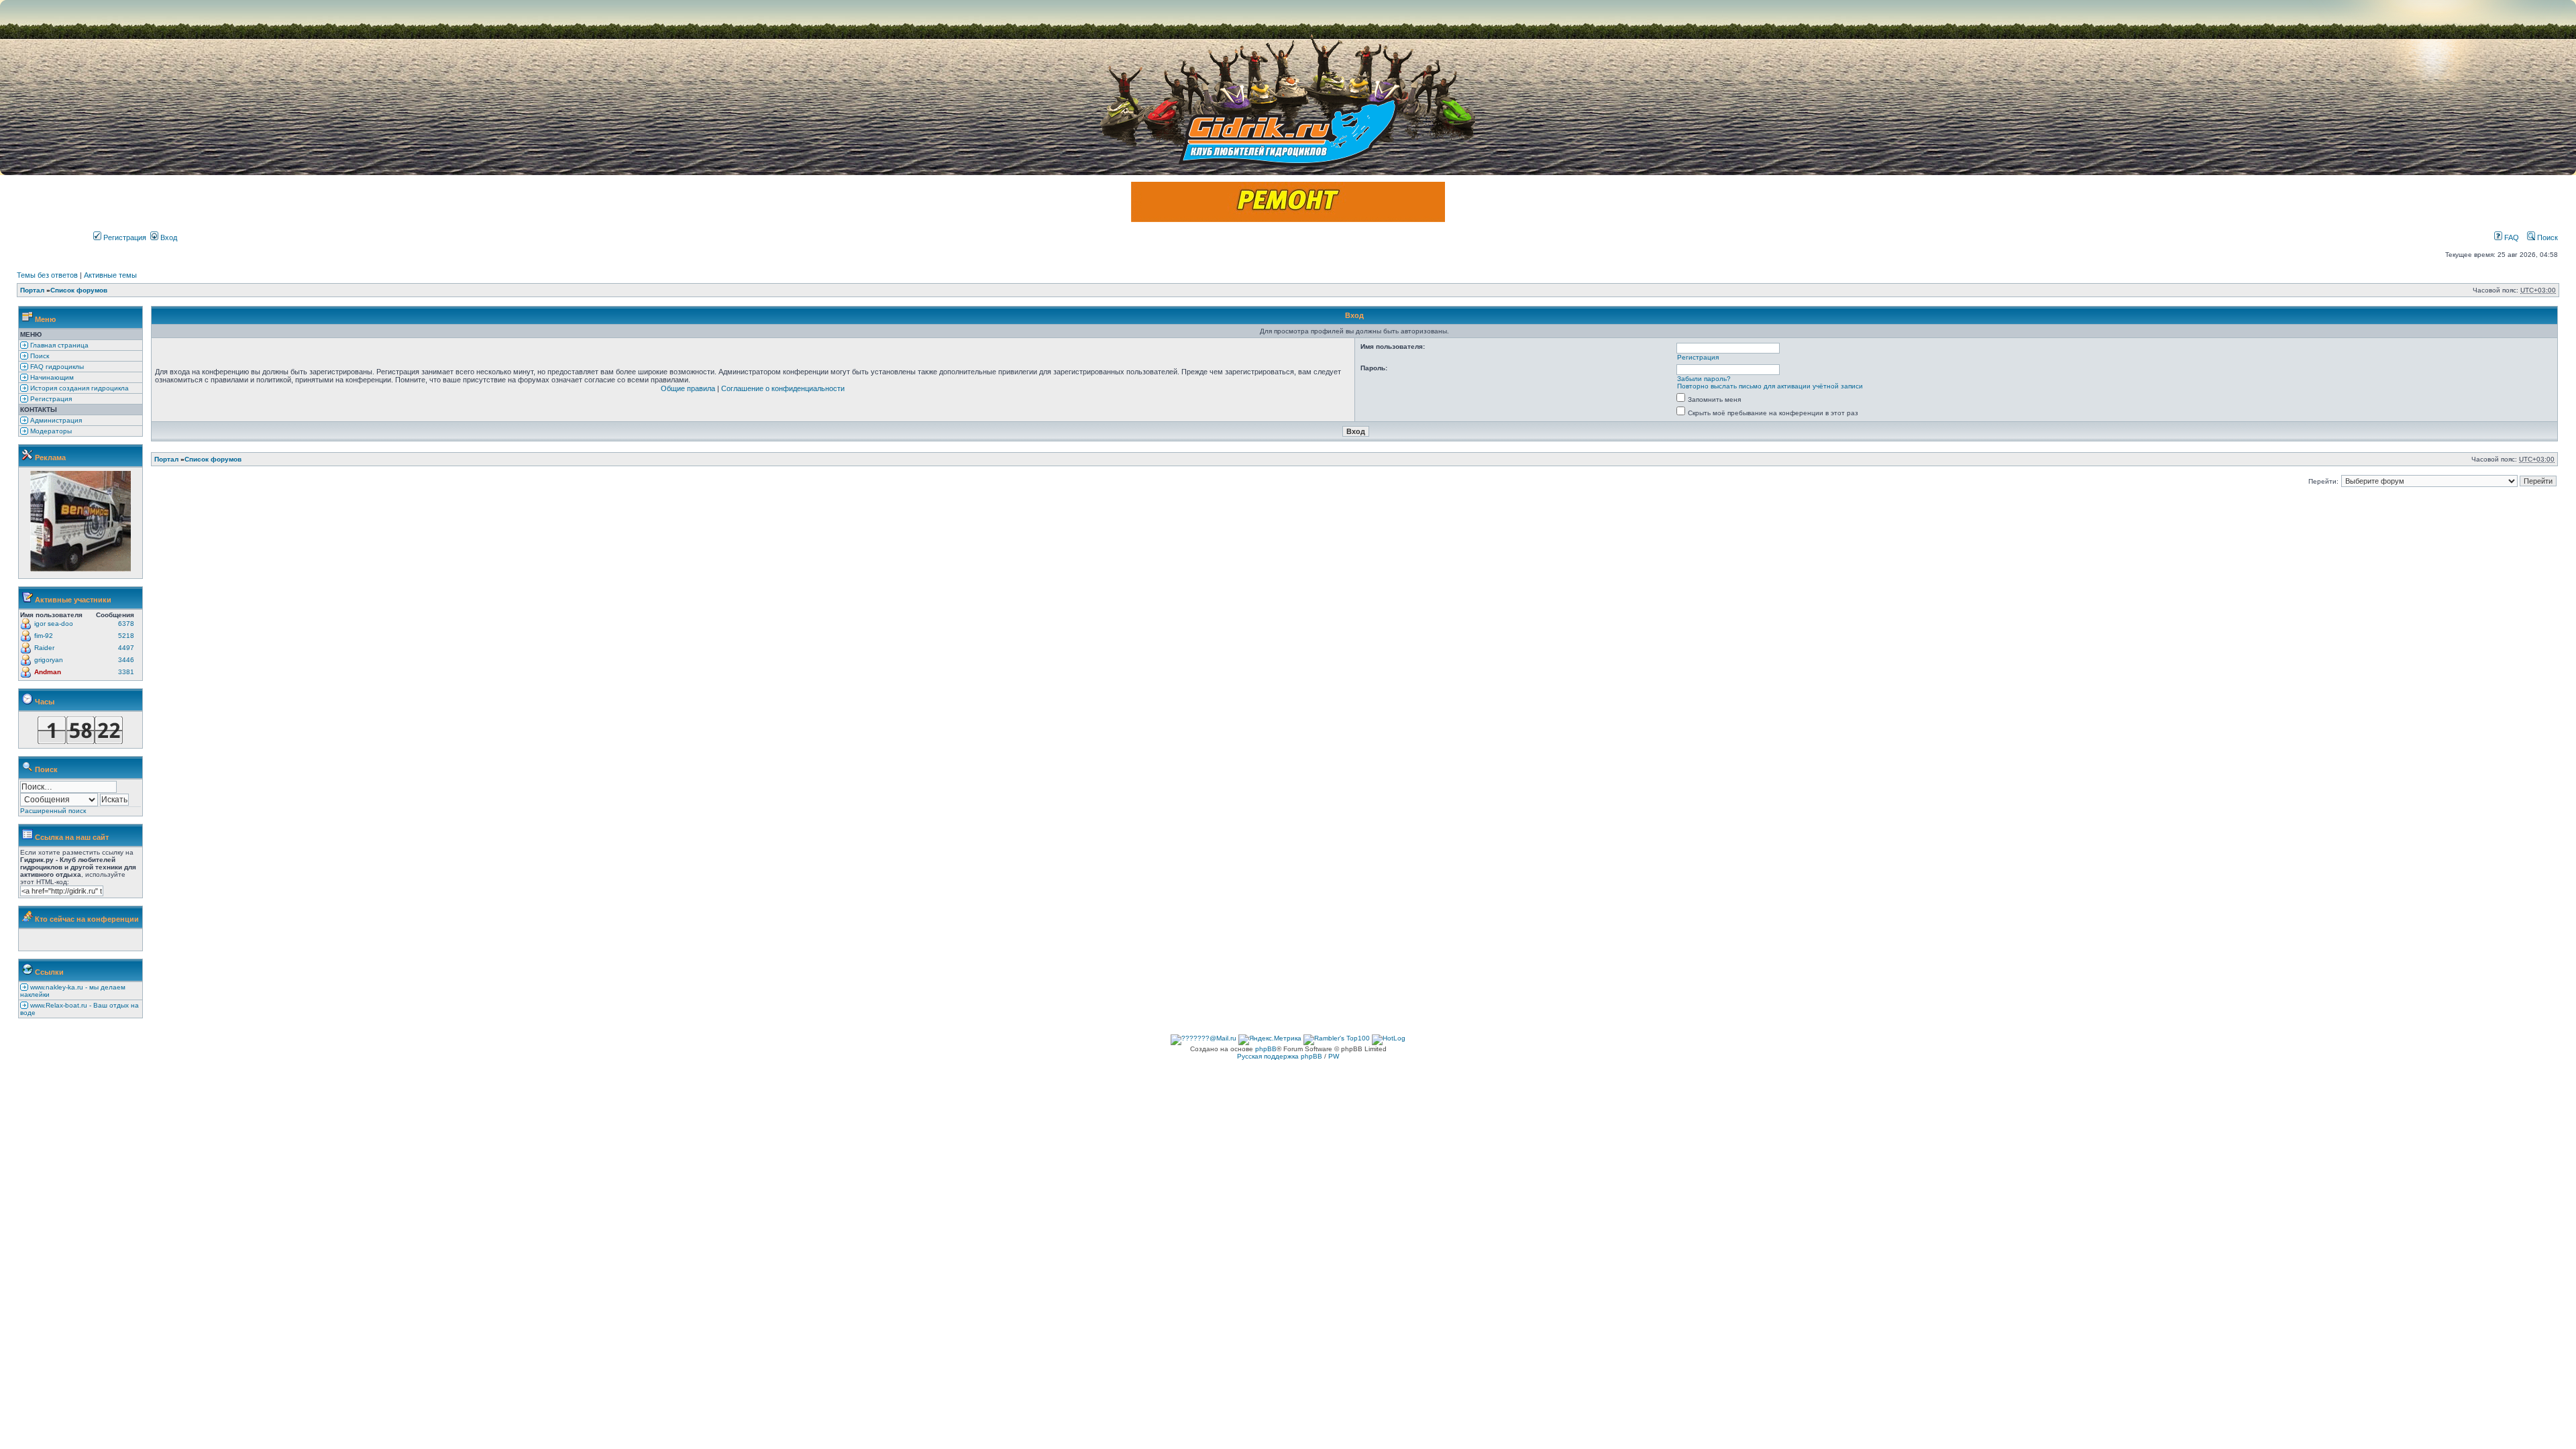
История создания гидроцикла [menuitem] (78, 388)
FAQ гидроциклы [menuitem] (56, 367)
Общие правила (688, 388)
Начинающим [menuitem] (51, 377)
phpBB (1266, 1049)
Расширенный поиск (53, 811)
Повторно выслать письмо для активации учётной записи (1770, 386)
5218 (126, 636)
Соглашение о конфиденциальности (783, 388)
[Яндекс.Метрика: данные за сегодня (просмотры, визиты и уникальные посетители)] (1270, 1040)
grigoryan (49, 660)
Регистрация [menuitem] (50, 399)
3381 (126, 672)
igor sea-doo (54, 624)
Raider (44, 648)
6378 (126, 624)
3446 (126, 660)
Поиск (2546, 237)
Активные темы (110, 275)
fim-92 (44, 636)
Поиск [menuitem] (39, 356)
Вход (168, 237)
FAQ (2511, 237)
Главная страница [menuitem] (58, 345)
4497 (126, 648)
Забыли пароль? (1704, 379)
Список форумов (79, 290)
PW (1334, 1056)
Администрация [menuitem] (55, 420)
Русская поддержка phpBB (1280, 1056)
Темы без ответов (47, 275)
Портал (32, 290)
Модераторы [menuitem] (50, 431)
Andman (48, 672)
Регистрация (124, 237)
